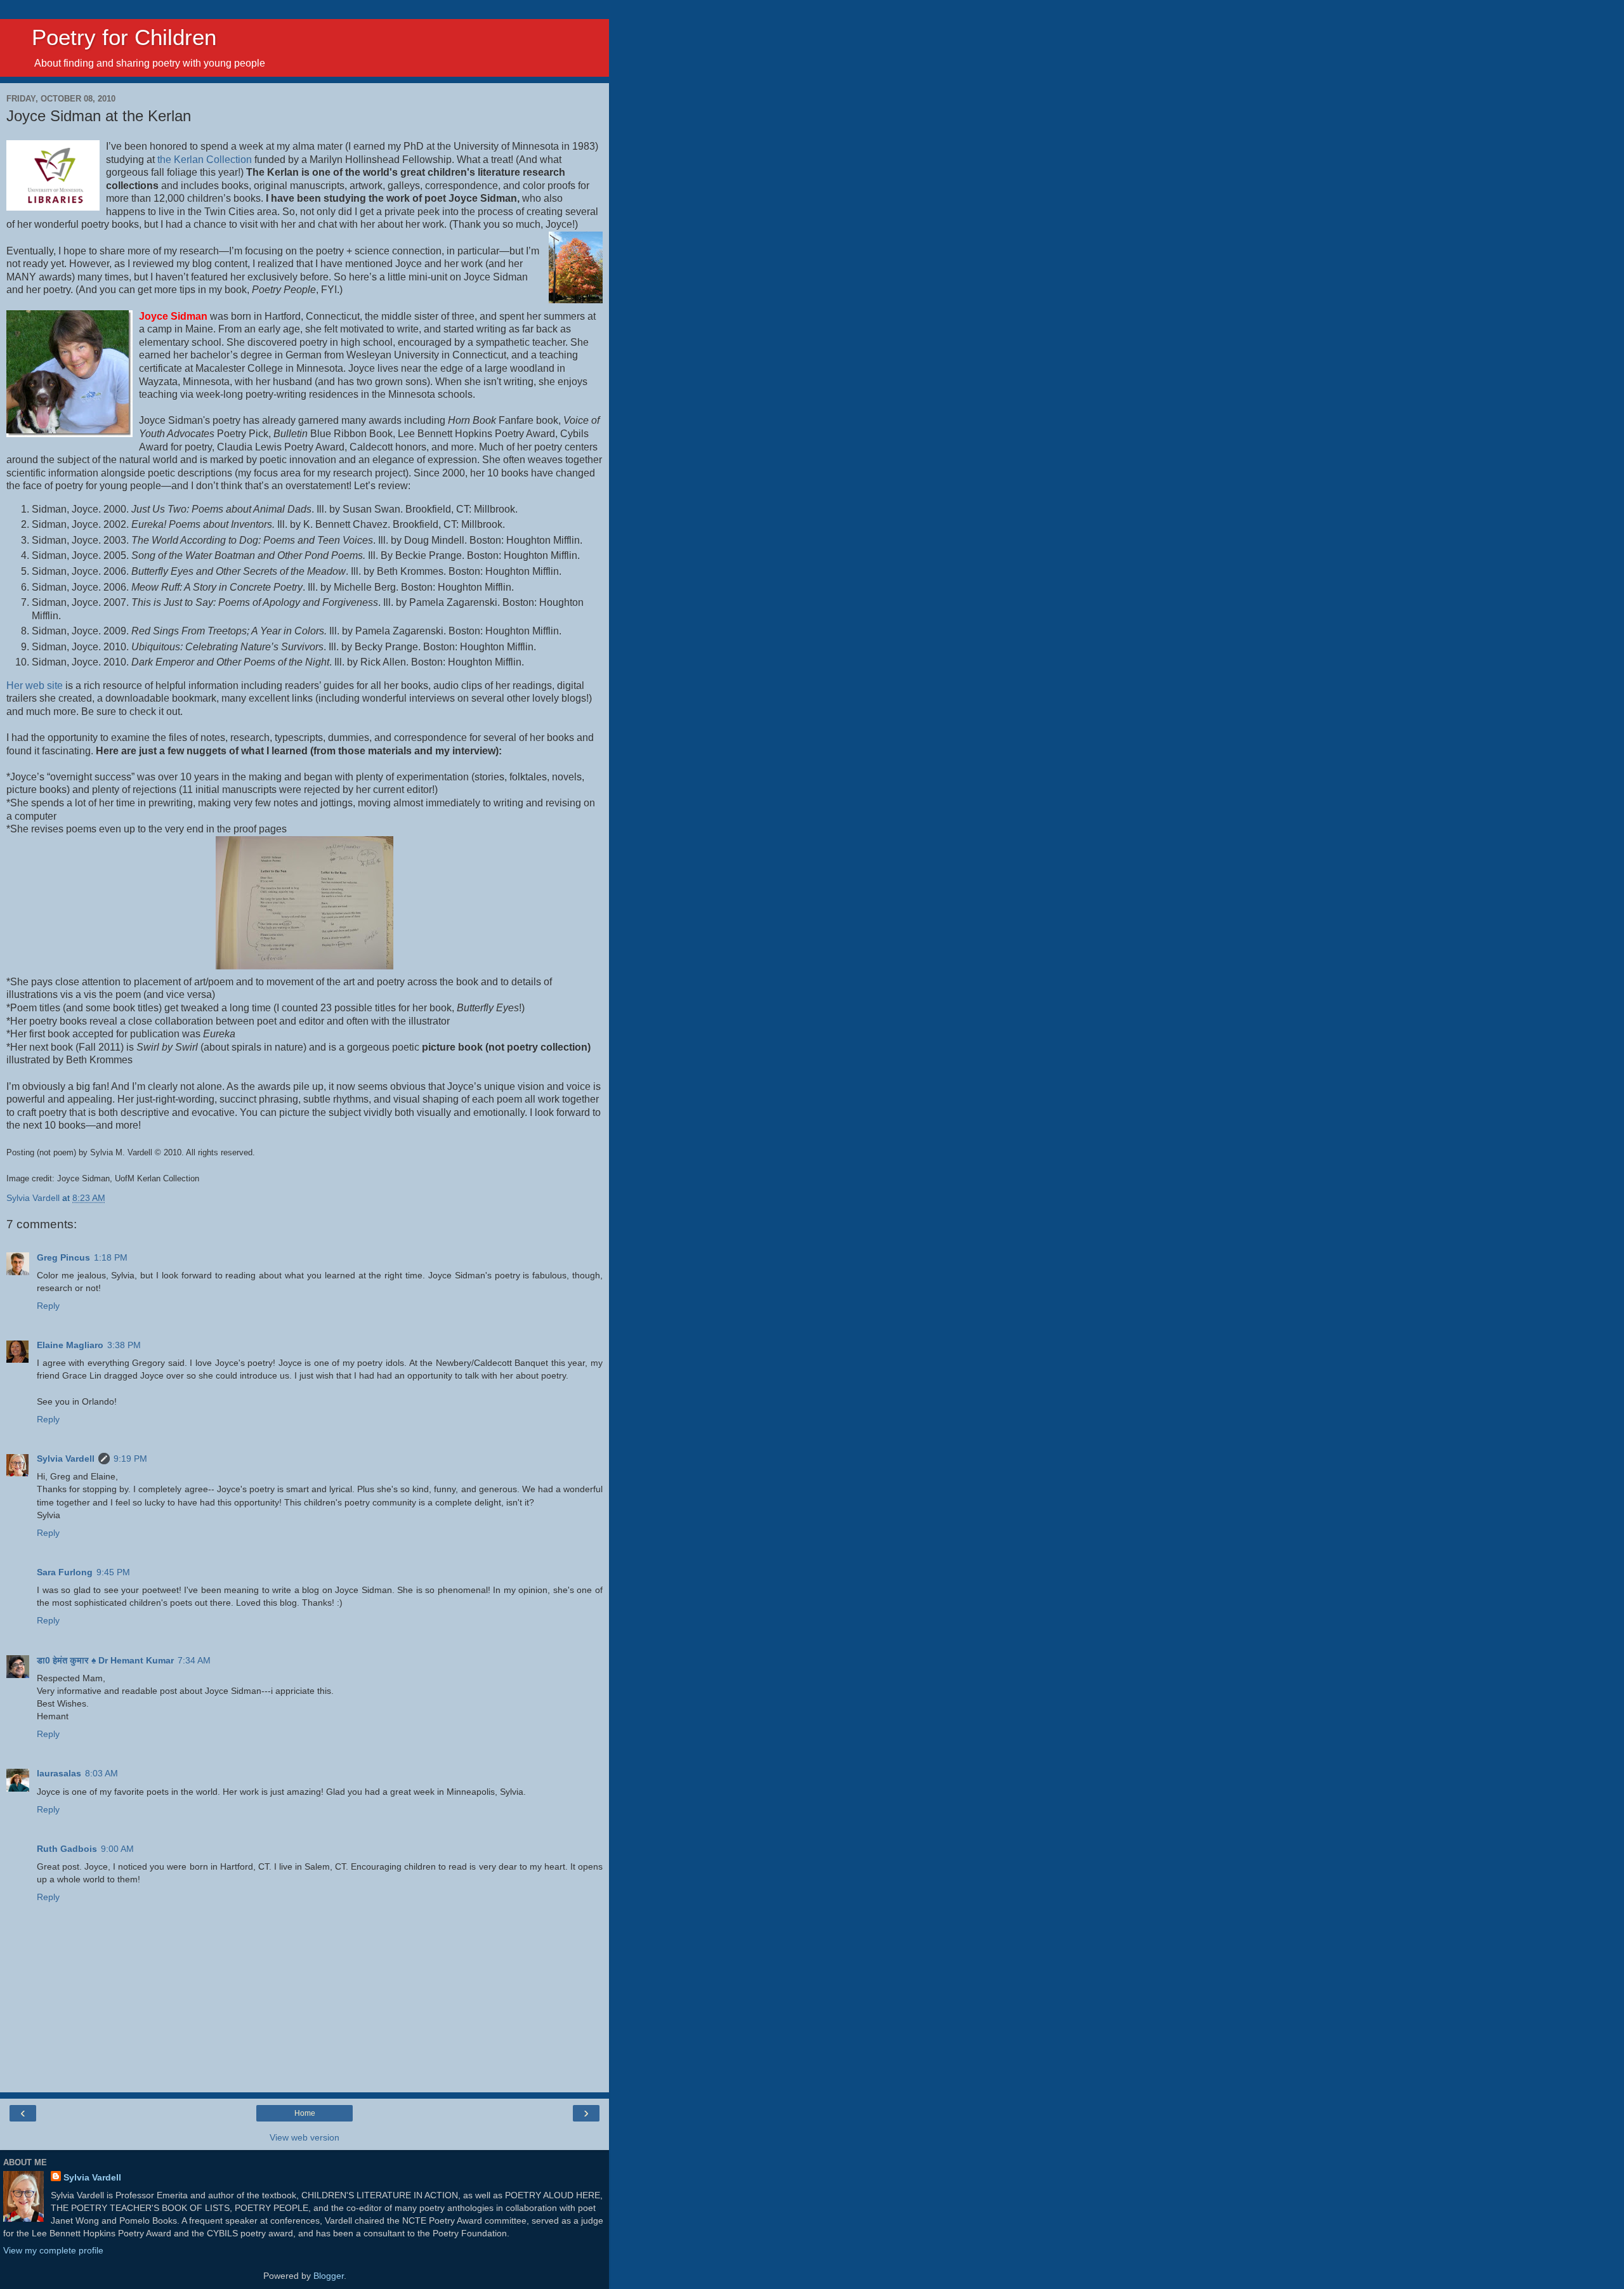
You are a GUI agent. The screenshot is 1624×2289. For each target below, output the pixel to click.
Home (305, 2113)
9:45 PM (113, 1572)
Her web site (35, 685)
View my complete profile (53, 2250)
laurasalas (59, 1773)
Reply (48, 1306)
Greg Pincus (63, 1257)
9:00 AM (117, 1849)
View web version (304, 2137)
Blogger (329, 2276)
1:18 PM (111, 1257)
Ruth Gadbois (67, 1849)
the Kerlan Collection (205, 160)
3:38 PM (124, 1345)
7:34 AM (194, 1660)
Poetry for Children (111, 37)
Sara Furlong (65, 1572)
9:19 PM (130, 1459)
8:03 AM (101, 1773)
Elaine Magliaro (70, 1345)
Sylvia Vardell (66, 1459)
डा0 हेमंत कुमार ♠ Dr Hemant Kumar (105, 1660)
